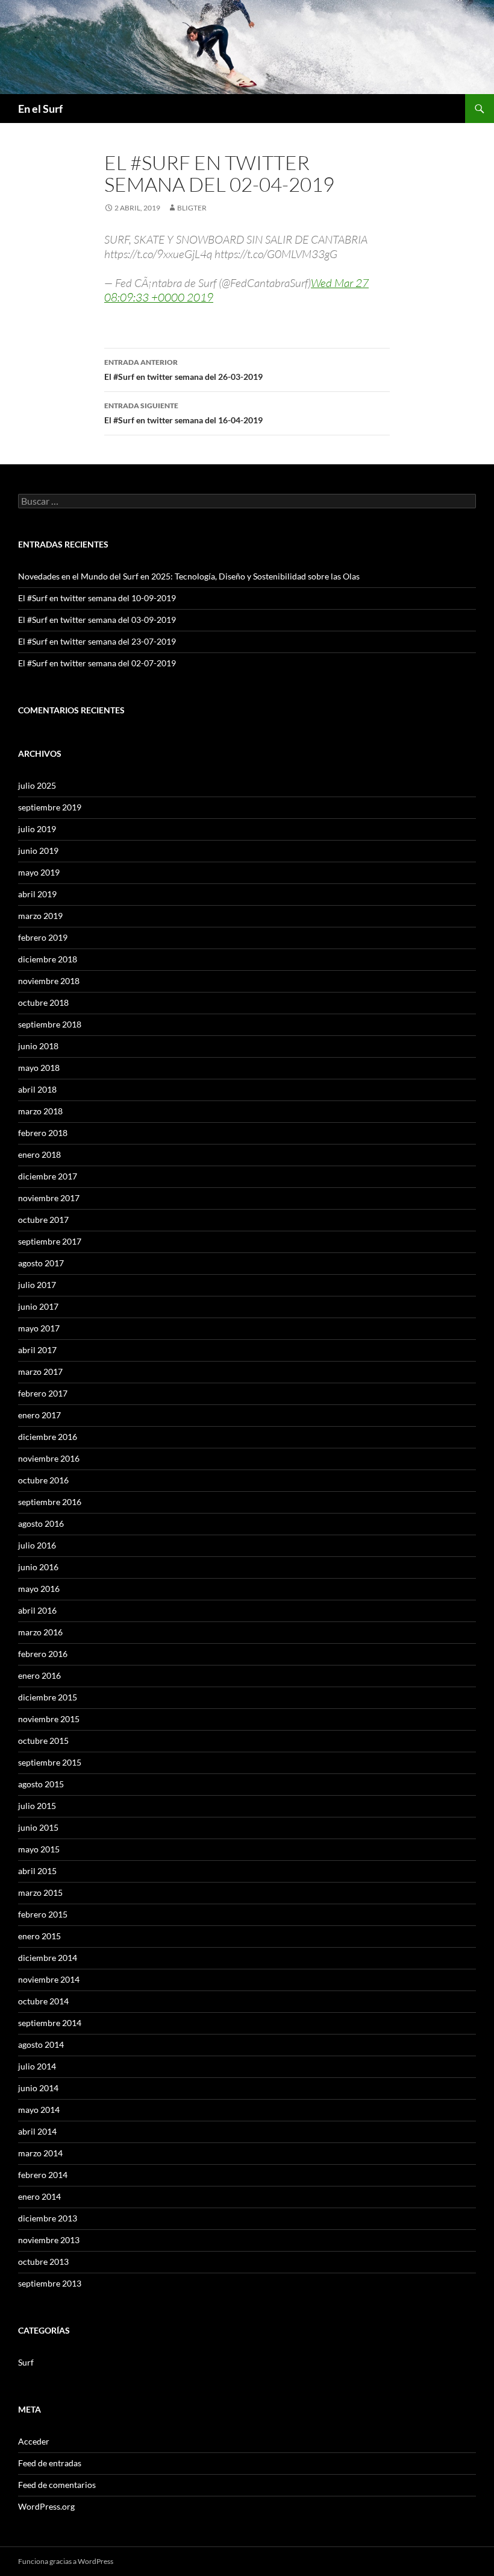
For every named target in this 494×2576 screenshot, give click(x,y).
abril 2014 (37, 2131)
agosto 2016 (41, 1523)
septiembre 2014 (50, 2023)
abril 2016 (37, 1610)
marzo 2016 (40, 1632)
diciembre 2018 (48, 959)
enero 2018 (39, 1154)
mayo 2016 (39, 1589)
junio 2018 (38, 1046)
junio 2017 (38, 1306)
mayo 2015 (39, 1849)
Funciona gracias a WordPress (66, 2561)
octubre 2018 (43, 1002)
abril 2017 (37, 1350)
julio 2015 (37, 1806)
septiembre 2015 (50, 1762)
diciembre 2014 (48, 1958)
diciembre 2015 (48, 1697)
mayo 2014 (39, 2110)
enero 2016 (39, 1675)
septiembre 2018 (50, 1024)
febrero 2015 (43, 1914)
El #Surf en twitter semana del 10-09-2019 (97, 598)
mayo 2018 (39, 1068)
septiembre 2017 (50, 1241)
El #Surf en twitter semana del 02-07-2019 (97, 663)
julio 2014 (37, 2066)
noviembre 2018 (49, 981)
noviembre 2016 (49, 1458)
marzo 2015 (40, 1893)
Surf (26, 2362)
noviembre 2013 (49, 2240)
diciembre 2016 (48, 1437)
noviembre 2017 (49, 1198)
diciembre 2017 (48, 1176)
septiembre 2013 (50, 2283)
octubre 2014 (43, 2001)
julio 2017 (37, 1285)
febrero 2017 (43, 1393)
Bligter (192, 208)
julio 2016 (37, 1545)
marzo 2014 (40, 2153)
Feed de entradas (50, 2463)
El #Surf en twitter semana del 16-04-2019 (183, 413)
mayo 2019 (39, 872)
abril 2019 (37, 894)
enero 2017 (39, 1415)
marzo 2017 (40, 1372)
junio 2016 (38, 1567)
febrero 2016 (43, 1654)
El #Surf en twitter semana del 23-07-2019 (97, 641)
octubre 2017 (43, 1220)
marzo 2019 (40, 916)
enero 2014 (39, 2196)
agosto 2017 (41, 1263)
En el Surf (40, 109)
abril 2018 (37, 1089)
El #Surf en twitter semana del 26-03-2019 (183, 370)
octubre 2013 (43, 2262)
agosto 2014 (41, 2044)
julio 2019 (37, 829)
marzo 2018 (40, 1111)
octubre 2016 (43, 1480)
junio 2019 (38, 851)
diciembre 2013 (48, 2218)
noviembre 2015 (49, 1719)
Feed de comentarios (57, 2485)
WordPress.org (46, 2506)
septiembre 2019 (50, 807)
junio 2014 (38, 2088)
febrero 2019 (43, 937)
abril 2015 (37, 1871)
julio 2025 (37, 785)
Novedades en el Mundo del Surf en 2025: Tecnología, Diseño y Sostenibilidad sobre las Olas (189, 576)
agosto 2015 (41, 1784)
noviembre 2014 (49, 1979)
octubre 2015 (43, 1741)
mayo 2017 (39, 1328)
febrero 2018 (43, 1133)
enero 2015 (39, 1936)
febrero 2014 (43, 2175)
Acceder (34, 2441)
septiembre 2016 (50, 1502)
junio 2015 (38, 1827)
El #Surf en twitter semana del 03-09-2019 (97, 620)
